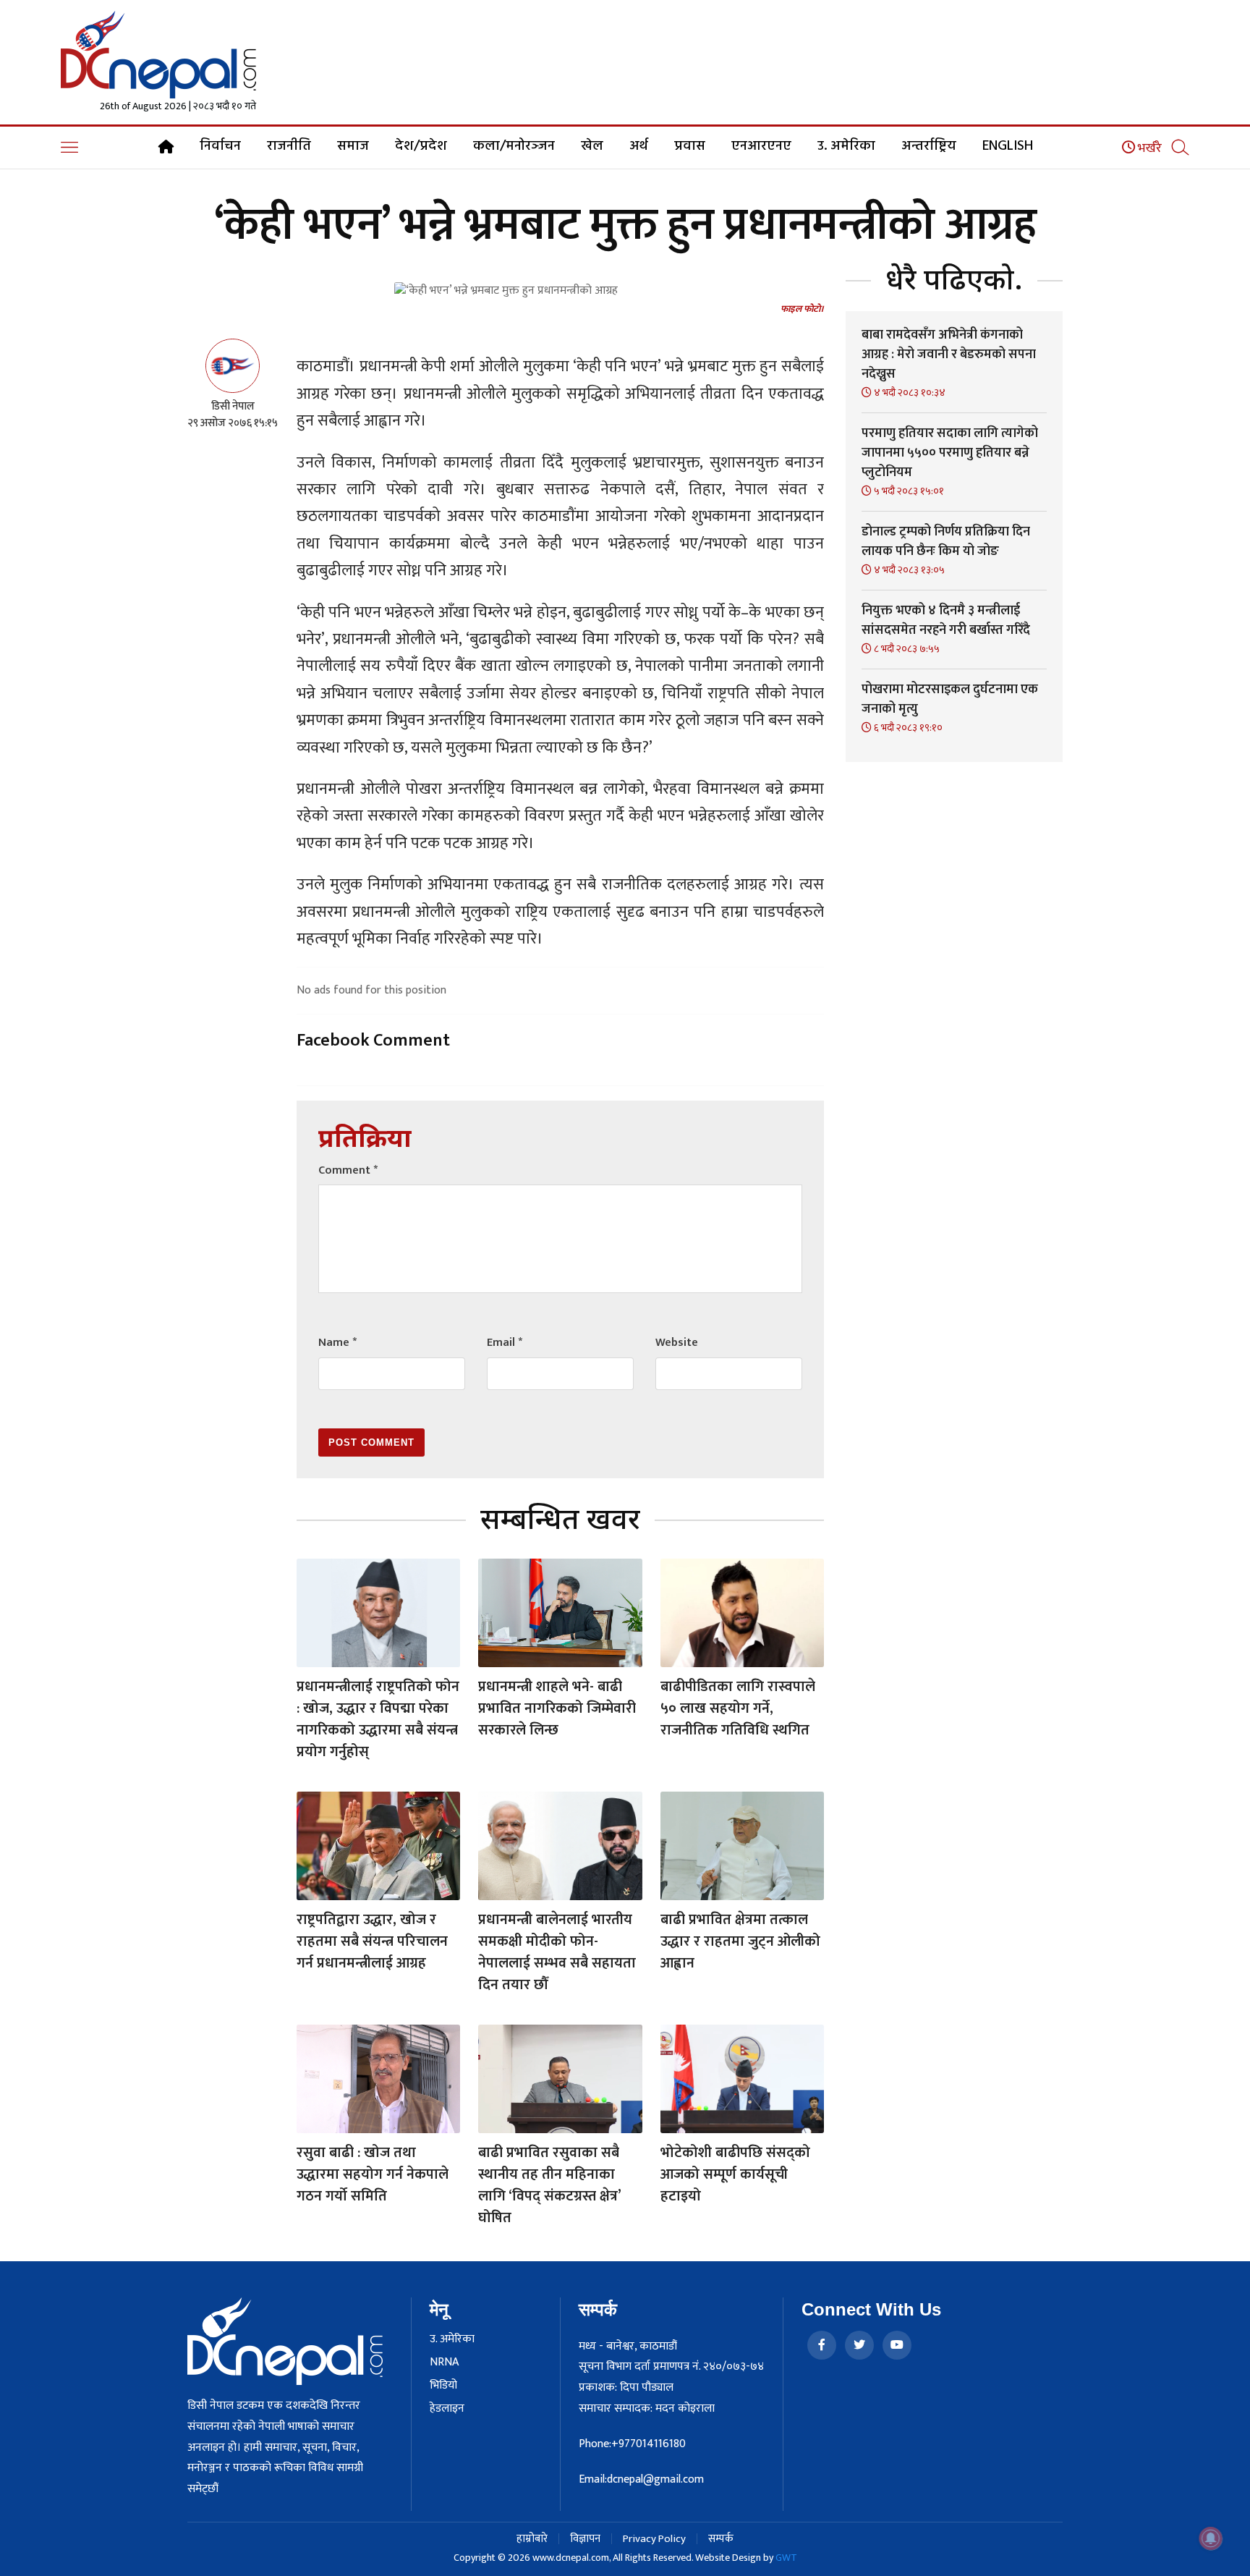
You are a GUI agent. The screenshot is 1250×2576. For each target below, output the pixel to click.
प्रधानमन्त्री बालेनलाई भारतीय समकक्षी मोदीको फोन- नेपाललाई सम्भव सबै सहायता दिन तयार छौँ (557, 1952)
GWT (786, 2558)
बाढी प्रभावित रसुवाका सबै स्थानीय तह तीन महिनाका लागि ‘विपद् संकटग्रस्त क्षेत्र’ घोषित (549, 2185)
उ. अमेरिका (846, 146)
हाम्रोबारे (532, 2539)
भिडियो (443, 2386)
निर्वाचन (220, 146)
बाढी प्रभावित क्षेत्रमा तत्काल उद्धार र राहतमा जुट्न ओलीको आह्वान (740, 1941)
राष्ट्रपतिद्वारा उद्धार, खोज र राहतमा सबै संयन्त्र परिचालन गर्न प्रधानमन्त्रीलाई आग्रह (372, 1941)
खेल (592, 146)
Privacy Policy (654, 2539)
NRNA (444, 2363)
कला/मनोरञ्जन (514, 146)
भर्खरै (1148, 148)
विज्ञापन (585, 2539)
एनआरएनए (761, 146)
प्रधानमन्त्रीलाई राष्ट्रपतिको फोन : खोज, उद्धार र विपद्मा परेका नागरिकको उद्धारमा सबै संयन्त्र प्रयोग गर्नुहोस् (378, 1719)
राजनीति (289, 146)
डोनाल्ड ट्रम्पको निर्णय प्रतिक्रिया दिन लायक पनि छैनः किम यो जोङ (946, 542)
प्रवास (690, 146)
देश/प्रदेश (421, 146)
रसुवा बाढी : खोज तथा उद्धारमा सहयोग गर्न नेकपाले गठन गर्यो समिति (373, 2174)
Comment (348, 1170)
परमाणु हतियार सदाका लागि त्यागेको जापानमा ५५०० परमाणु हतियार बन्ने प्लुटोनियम (950, 453)
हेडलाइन (447, 2409)
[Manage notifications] (1211, 2538)
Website (677, 1343)
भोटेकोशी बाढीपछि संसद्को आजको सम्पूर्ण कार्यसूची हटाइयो (735, 2174)
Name (337, 1343)
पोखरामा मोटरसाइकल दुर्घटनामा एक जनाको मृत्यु (950, 699)
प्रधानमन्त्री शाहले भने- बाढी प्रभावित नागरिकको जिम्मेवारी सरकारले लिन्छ (557, 1708)
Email (505, 1343)
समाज (353, 146)
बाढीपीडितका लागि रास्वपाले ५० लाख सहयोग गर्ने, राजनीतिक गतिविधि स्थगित (738, 1708)
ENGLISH (1008, 146)
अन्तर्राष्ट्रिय (929, 146)
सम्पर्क (721, 2539)
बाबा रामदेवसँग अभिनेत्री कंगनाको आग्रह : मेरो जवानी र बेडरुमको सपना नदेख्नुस (949, 355)
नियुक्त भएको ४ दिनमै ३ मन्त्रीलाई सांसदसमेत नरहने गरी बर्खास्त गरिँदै (946, 620)
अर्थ (639, 146)
